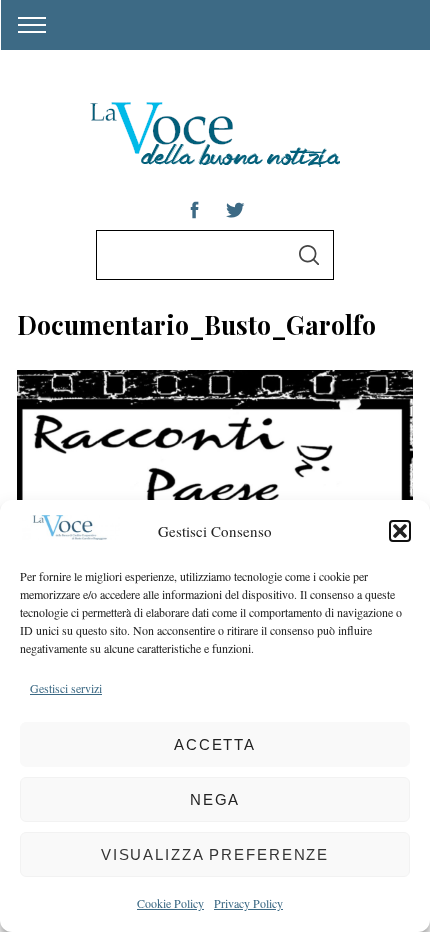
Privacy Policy (248, 903)
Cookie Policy (170, 903)
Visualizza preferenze (215, 854)
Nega (215, 799)
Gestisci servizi (66, 688)
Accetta (215, 744)
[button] (400, 531)
